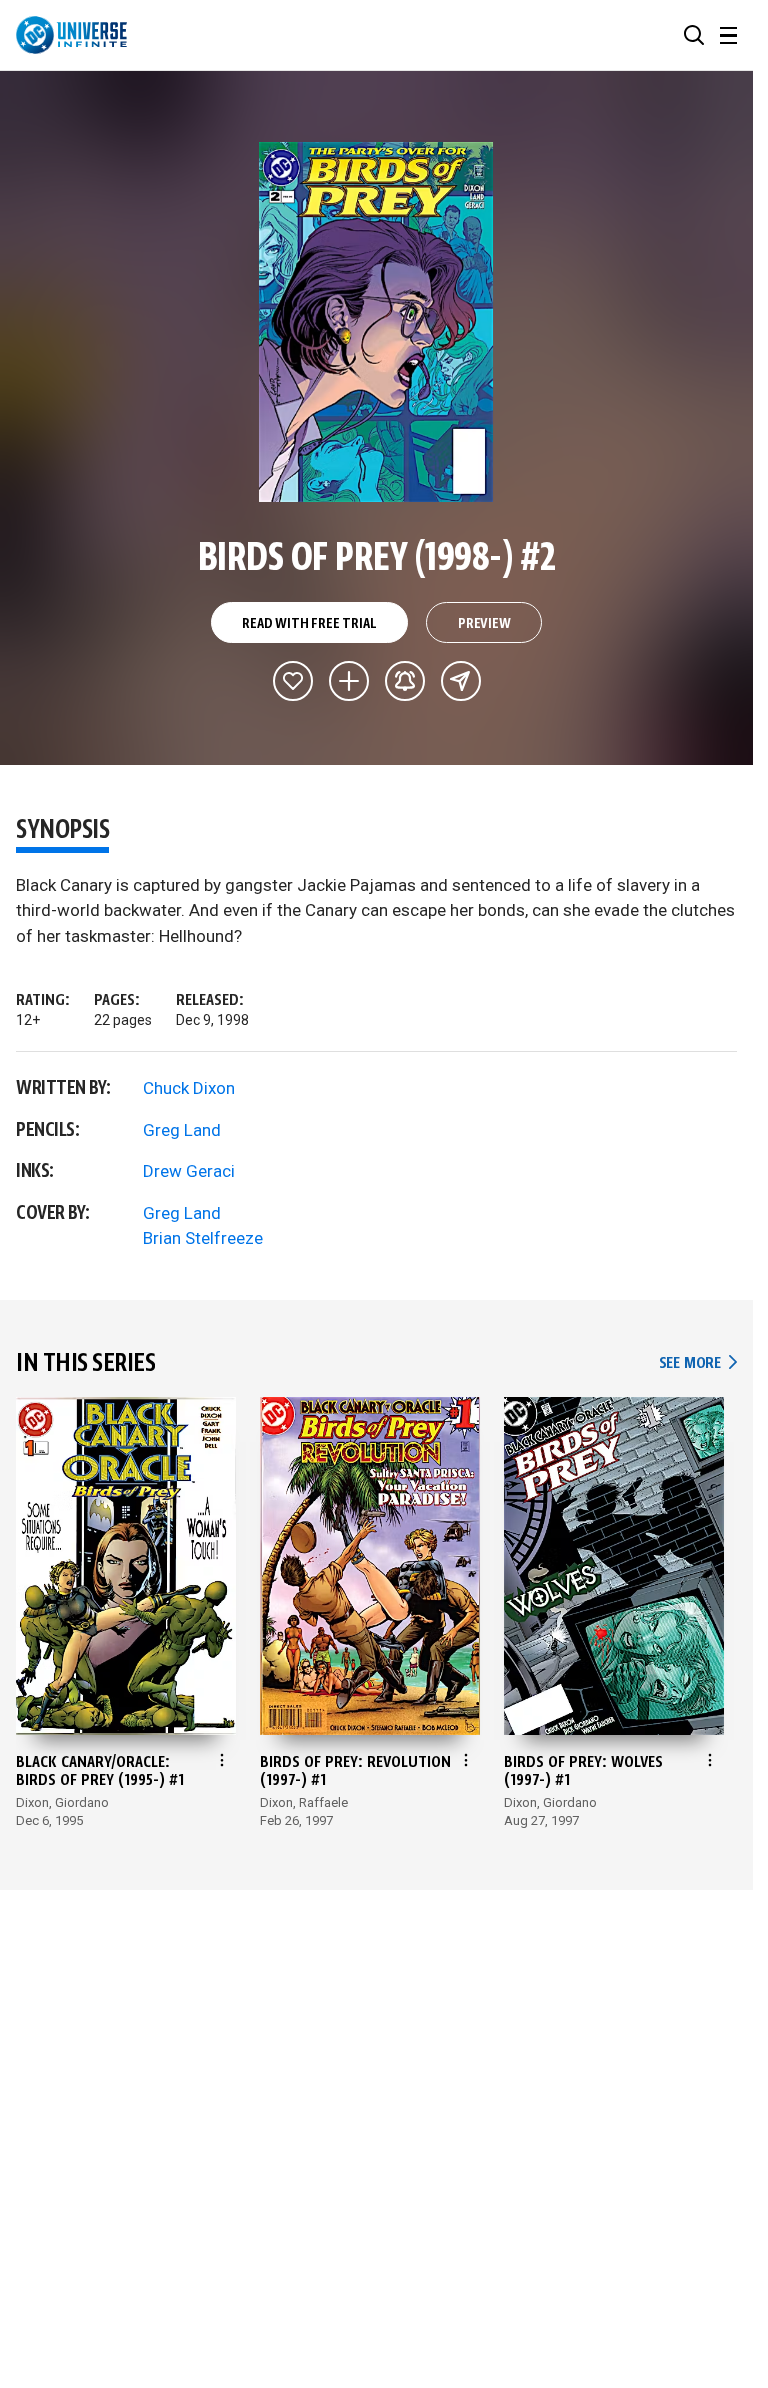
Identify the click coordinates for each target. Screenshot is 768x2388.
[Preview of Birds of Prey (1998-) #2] (376, 322)
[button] (694, 35)
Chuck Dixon (189, 1088)
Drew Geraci (189, 1171)
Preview (484, 624)
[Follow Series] (405, 681)
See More (698, 1363)
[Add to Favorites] (293, 681)
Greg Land (182, 1130)
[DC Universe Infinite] (71, 35)
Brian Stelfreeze (203, 1238)
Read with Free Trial (309, 624)
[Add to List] (349, 681)
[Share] (461, 681)
